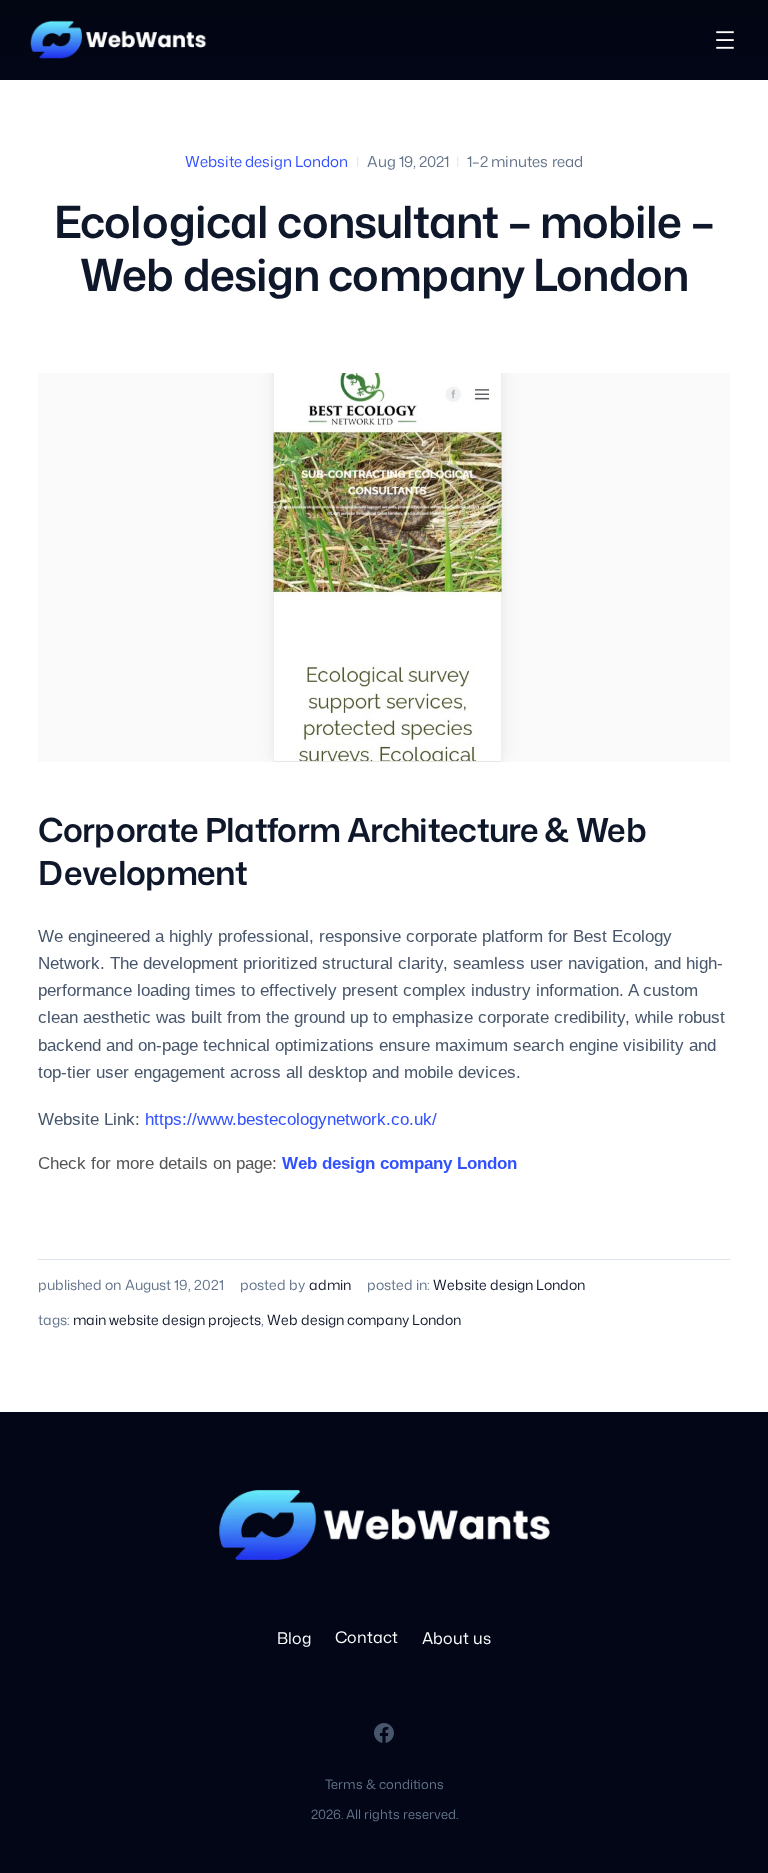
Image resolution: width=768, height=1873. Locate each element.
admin (330, 1284)
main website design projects (167, 1319)
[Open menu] (725, 40)
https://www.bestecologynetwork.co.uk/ (291, 1119)
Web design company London (399, 1163)
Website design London (266, 161)
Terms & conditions (384, 1784)
